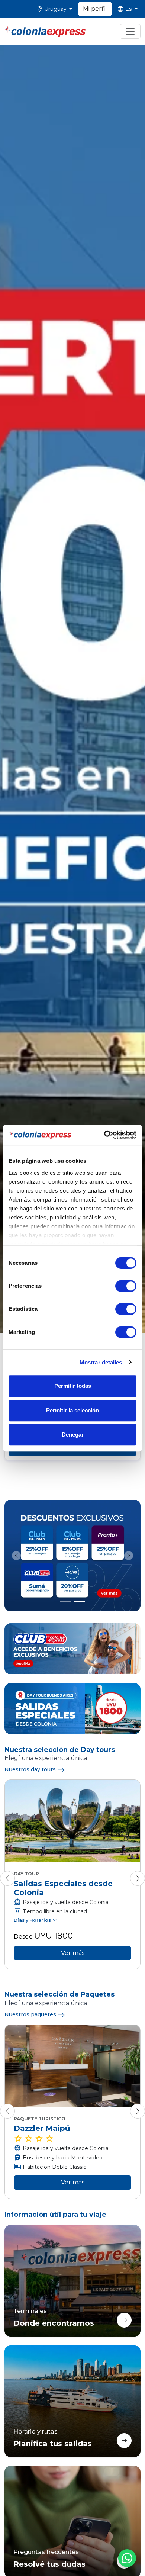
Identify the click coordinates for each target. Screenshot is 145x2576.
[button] (55, 9)
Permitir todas (73, 1386)
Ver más (73, 1953)
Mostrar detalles (101, 1362)
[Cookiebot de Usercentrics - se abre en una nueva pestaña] (104, 1135)
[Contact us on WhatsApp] (127, 2558)
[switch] (126, 1286)
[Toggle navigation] (130, 31)
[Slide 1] (66, 1601)
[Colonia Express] (45, 31)
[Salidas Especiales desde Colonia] (72, 1709)
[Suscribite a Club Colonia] (72, 1649)
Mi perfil (95, 9)
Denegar (73, 1435)
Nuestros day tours (30, 1769)
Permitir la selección (72, 1410)
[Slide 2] (79, 1601)
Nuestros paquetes (30, 2014)
